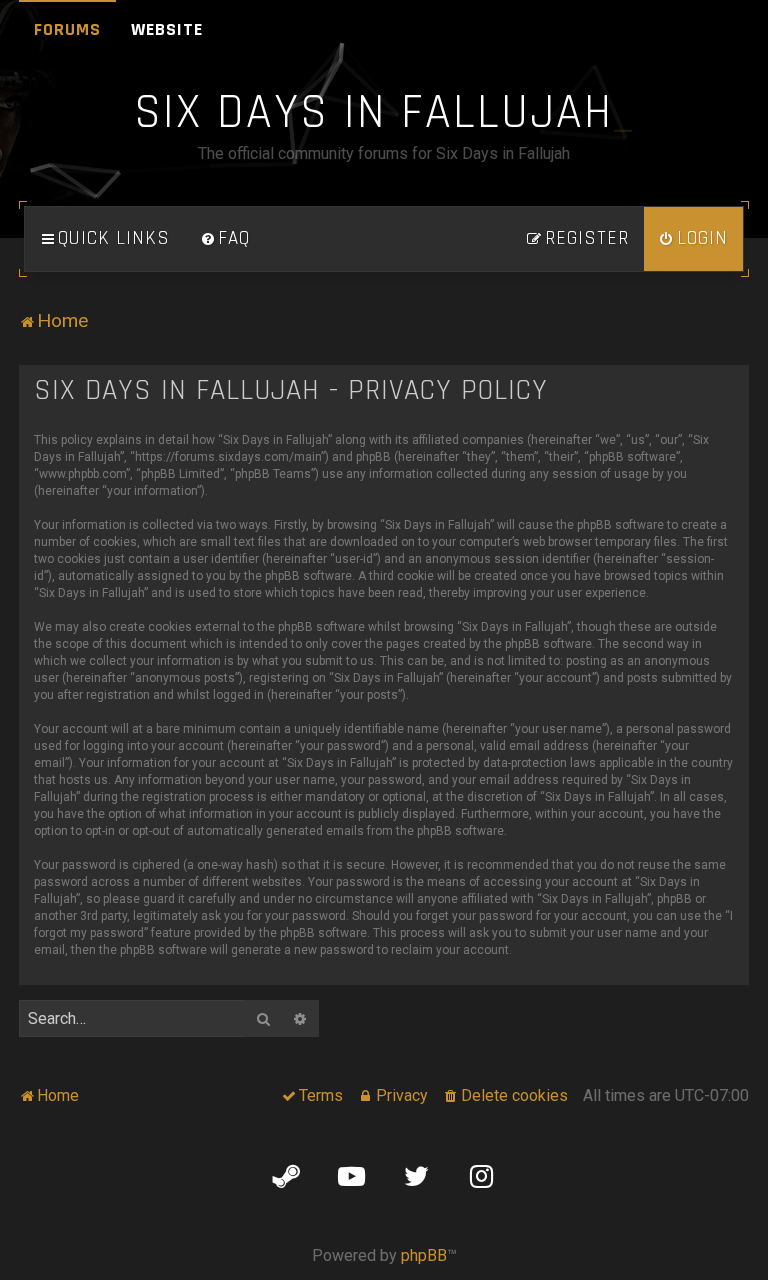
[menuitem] (225, 239)
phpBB (424, 1255)
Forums (67, 29)
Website (167, 29)
